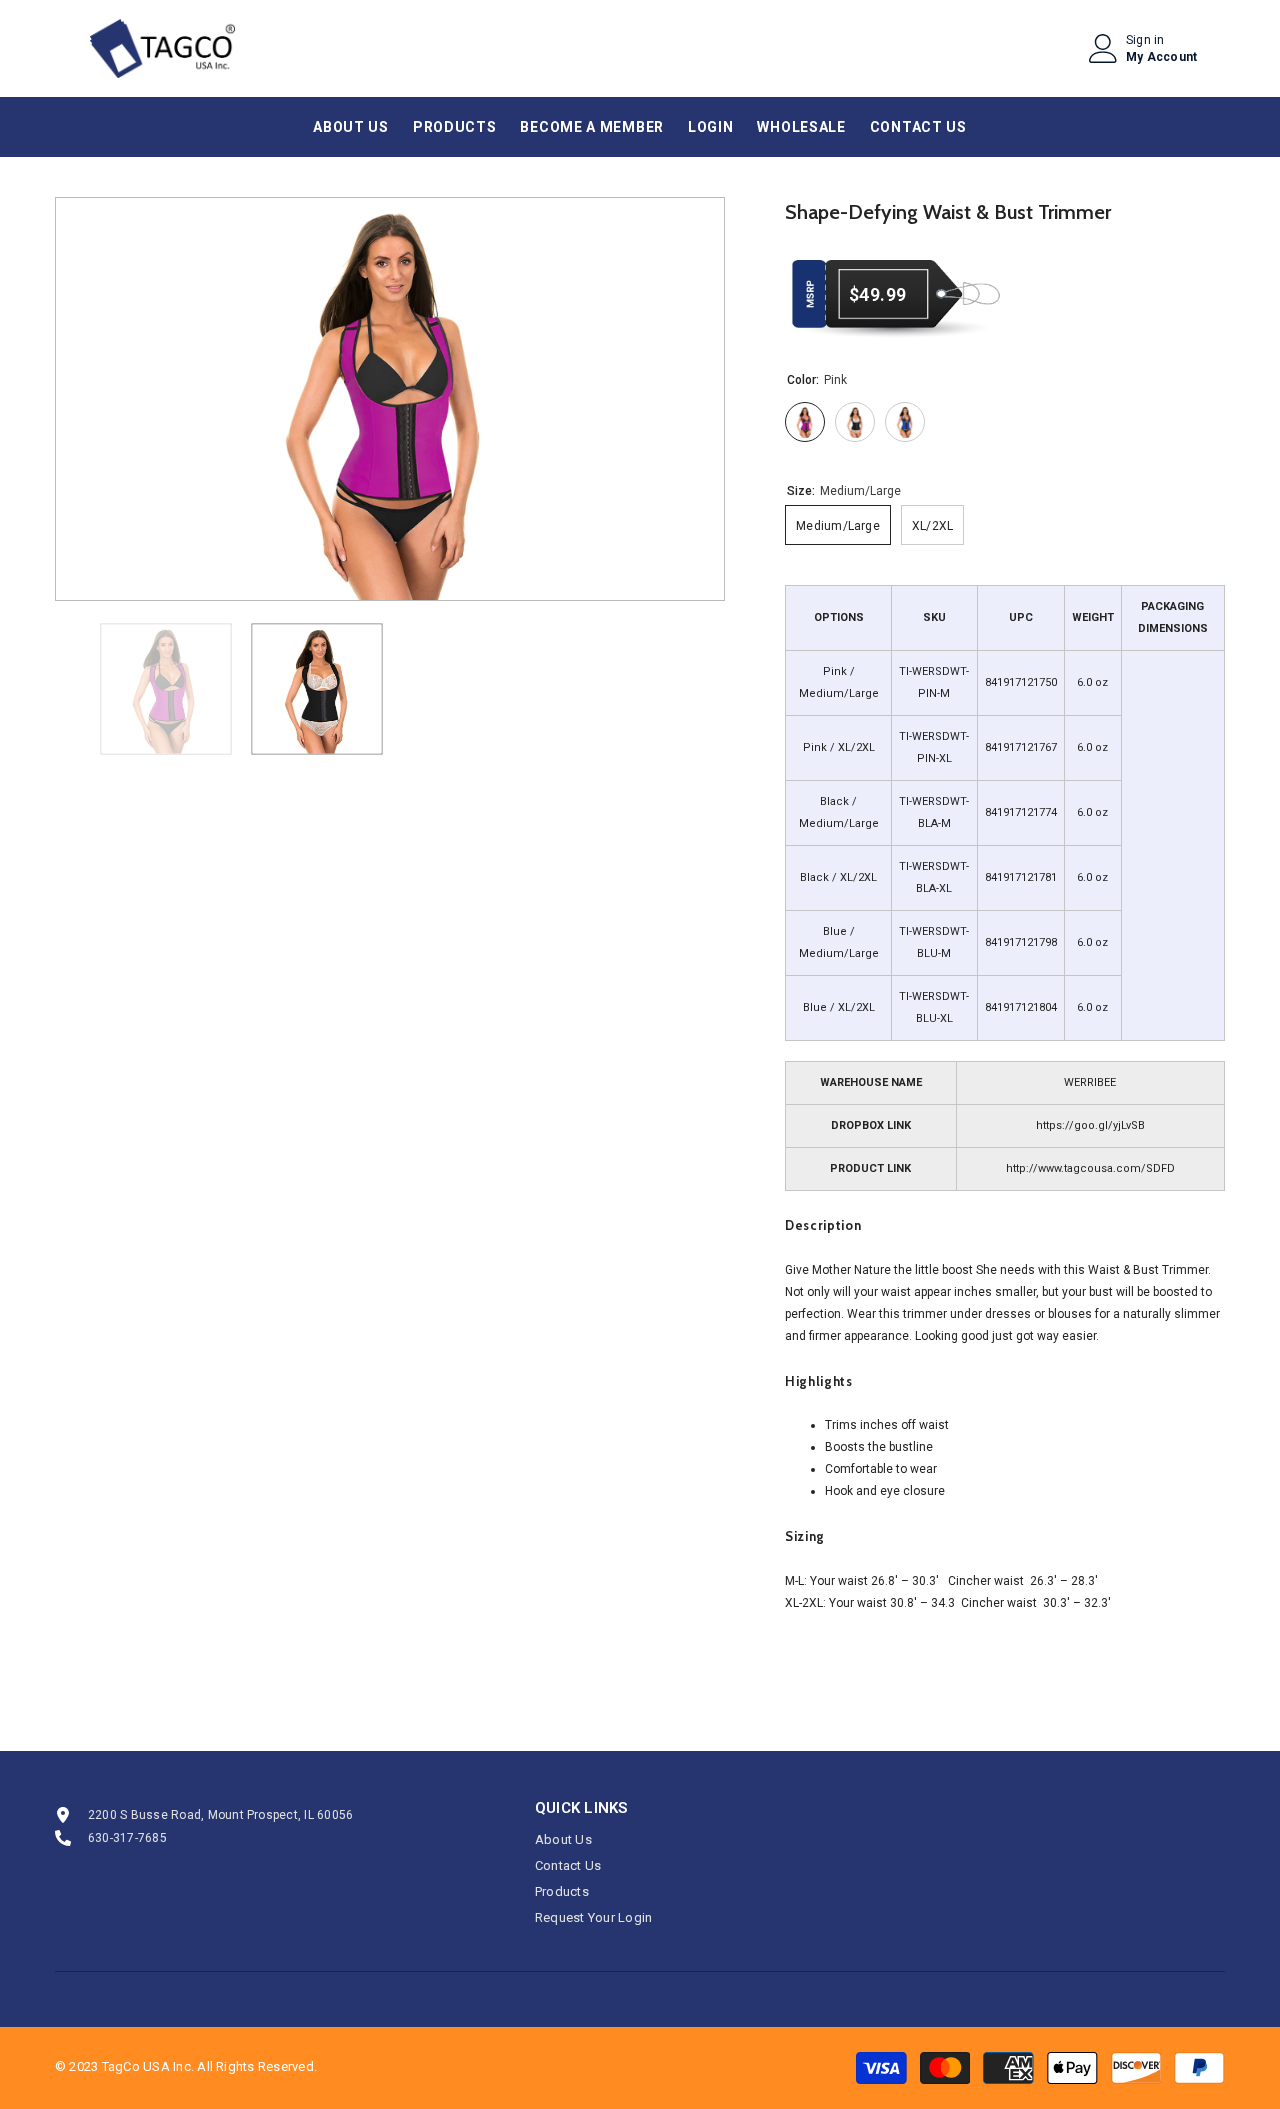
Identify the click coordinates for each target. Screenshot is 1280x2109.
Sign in (1145, 40)
